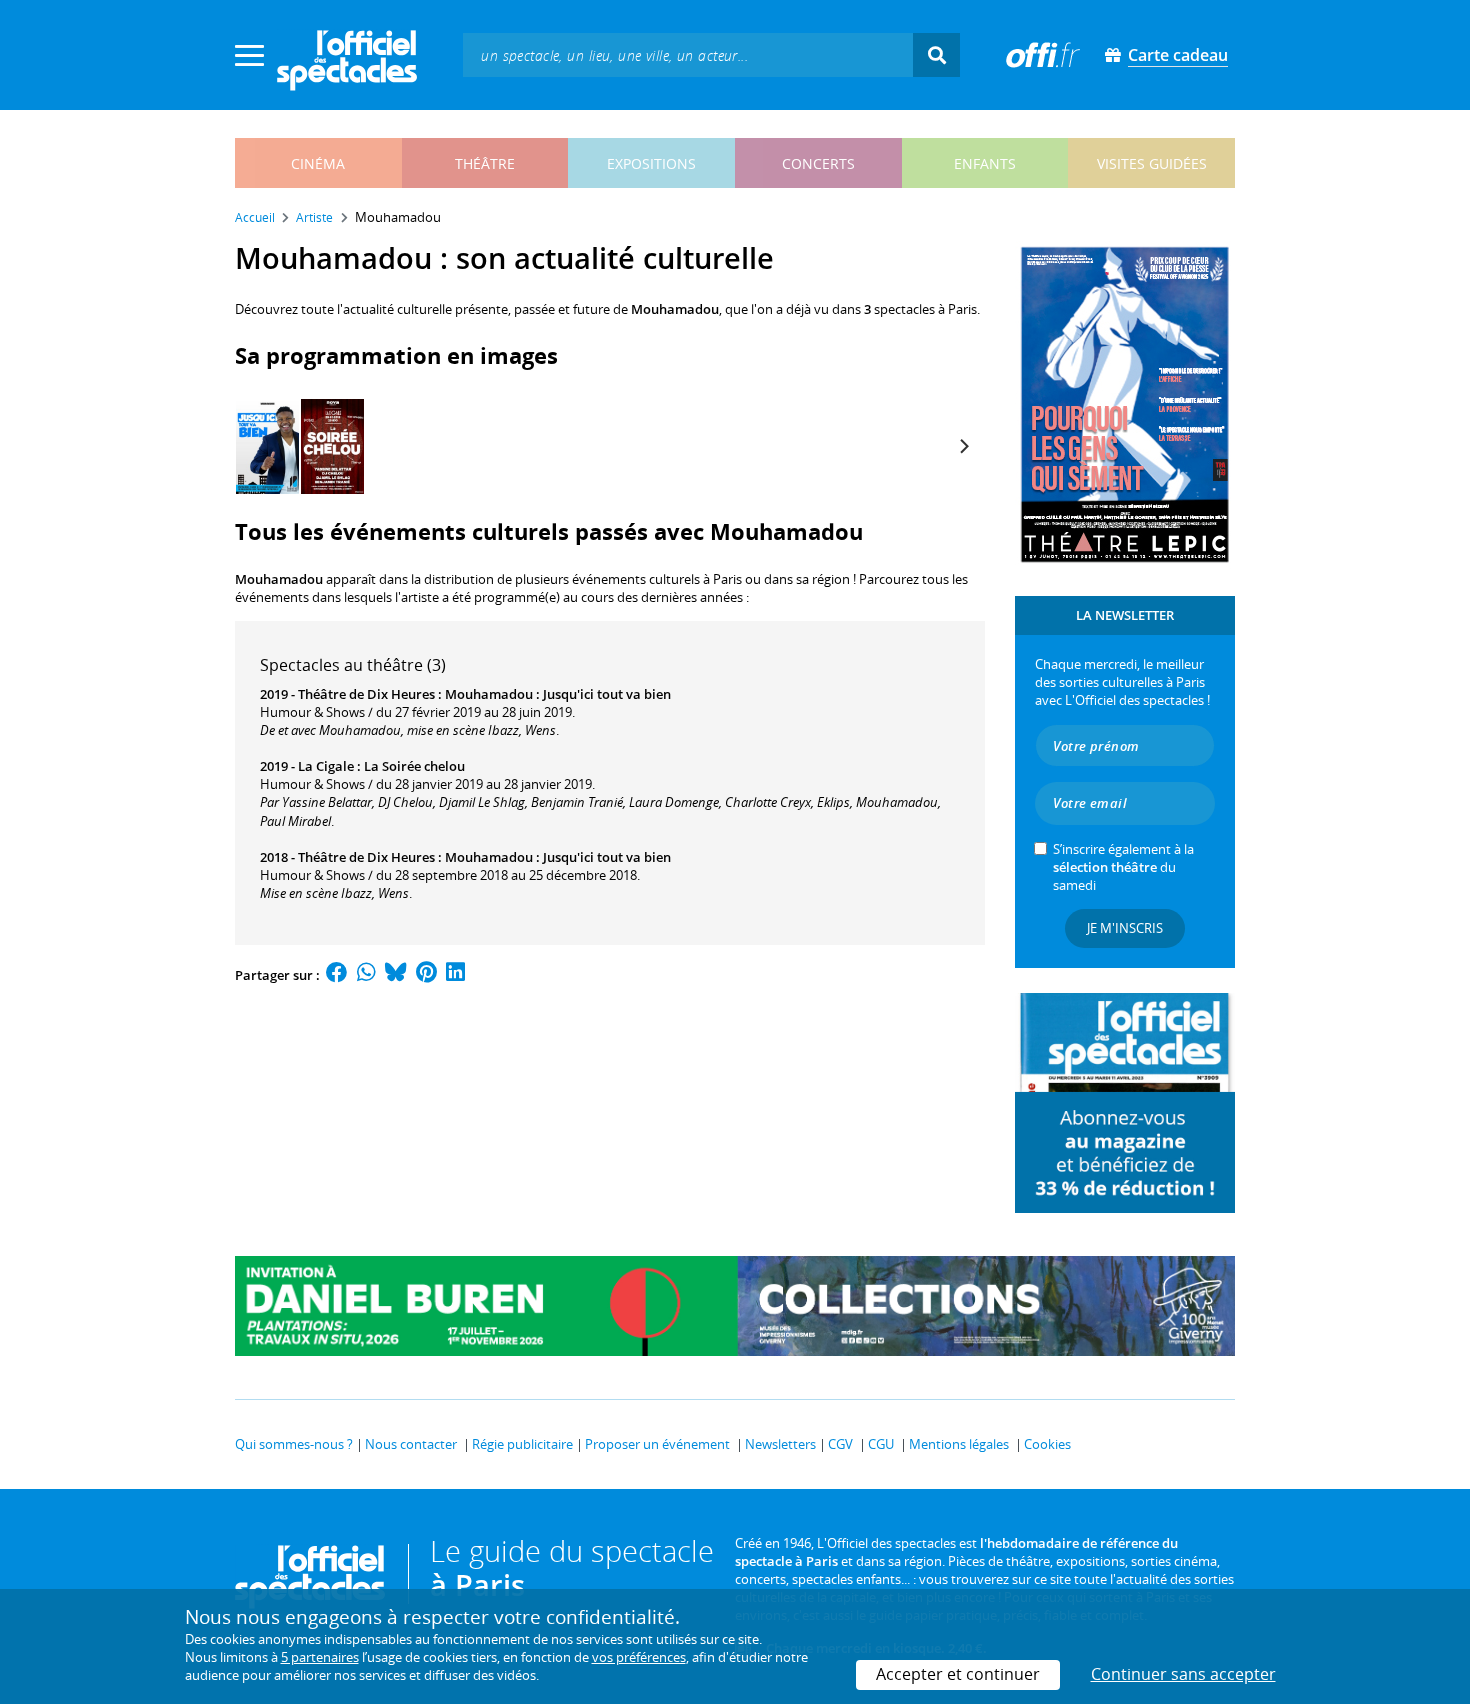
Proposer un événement (657, 1444)
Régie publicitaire (522, 1444)
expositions (651, 163)
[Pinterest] (426, 975)
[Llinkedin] (455, 975)
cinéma (318, 163)
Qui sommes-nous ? (294, 1444)
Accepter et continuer (958, 1674)
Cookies (1047, 1444)
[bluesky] (396, 975)
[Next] (963, 447)
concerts (818, 163)
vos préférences (639, 1657)
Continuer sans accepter (1183, 1674)
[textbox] (688, 54)
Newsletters (780, 1444)
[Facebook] (337, 975)
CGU (881, 1444)
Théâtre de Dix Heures (366, 694)
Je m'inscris (1125, 928)
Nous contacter (411, 1444)
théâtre (485, 163)
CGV (840, 1444)
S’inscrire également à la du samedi (1123, 867)
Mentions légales (959, 1444)
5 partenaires (320, 1657)
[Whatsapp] (366, 975)
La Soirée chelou (414, 766)
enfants (985, 163)
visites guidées (1152, 163)
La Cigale (326, 766)
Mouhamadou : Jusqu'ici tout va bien (558, 694)
